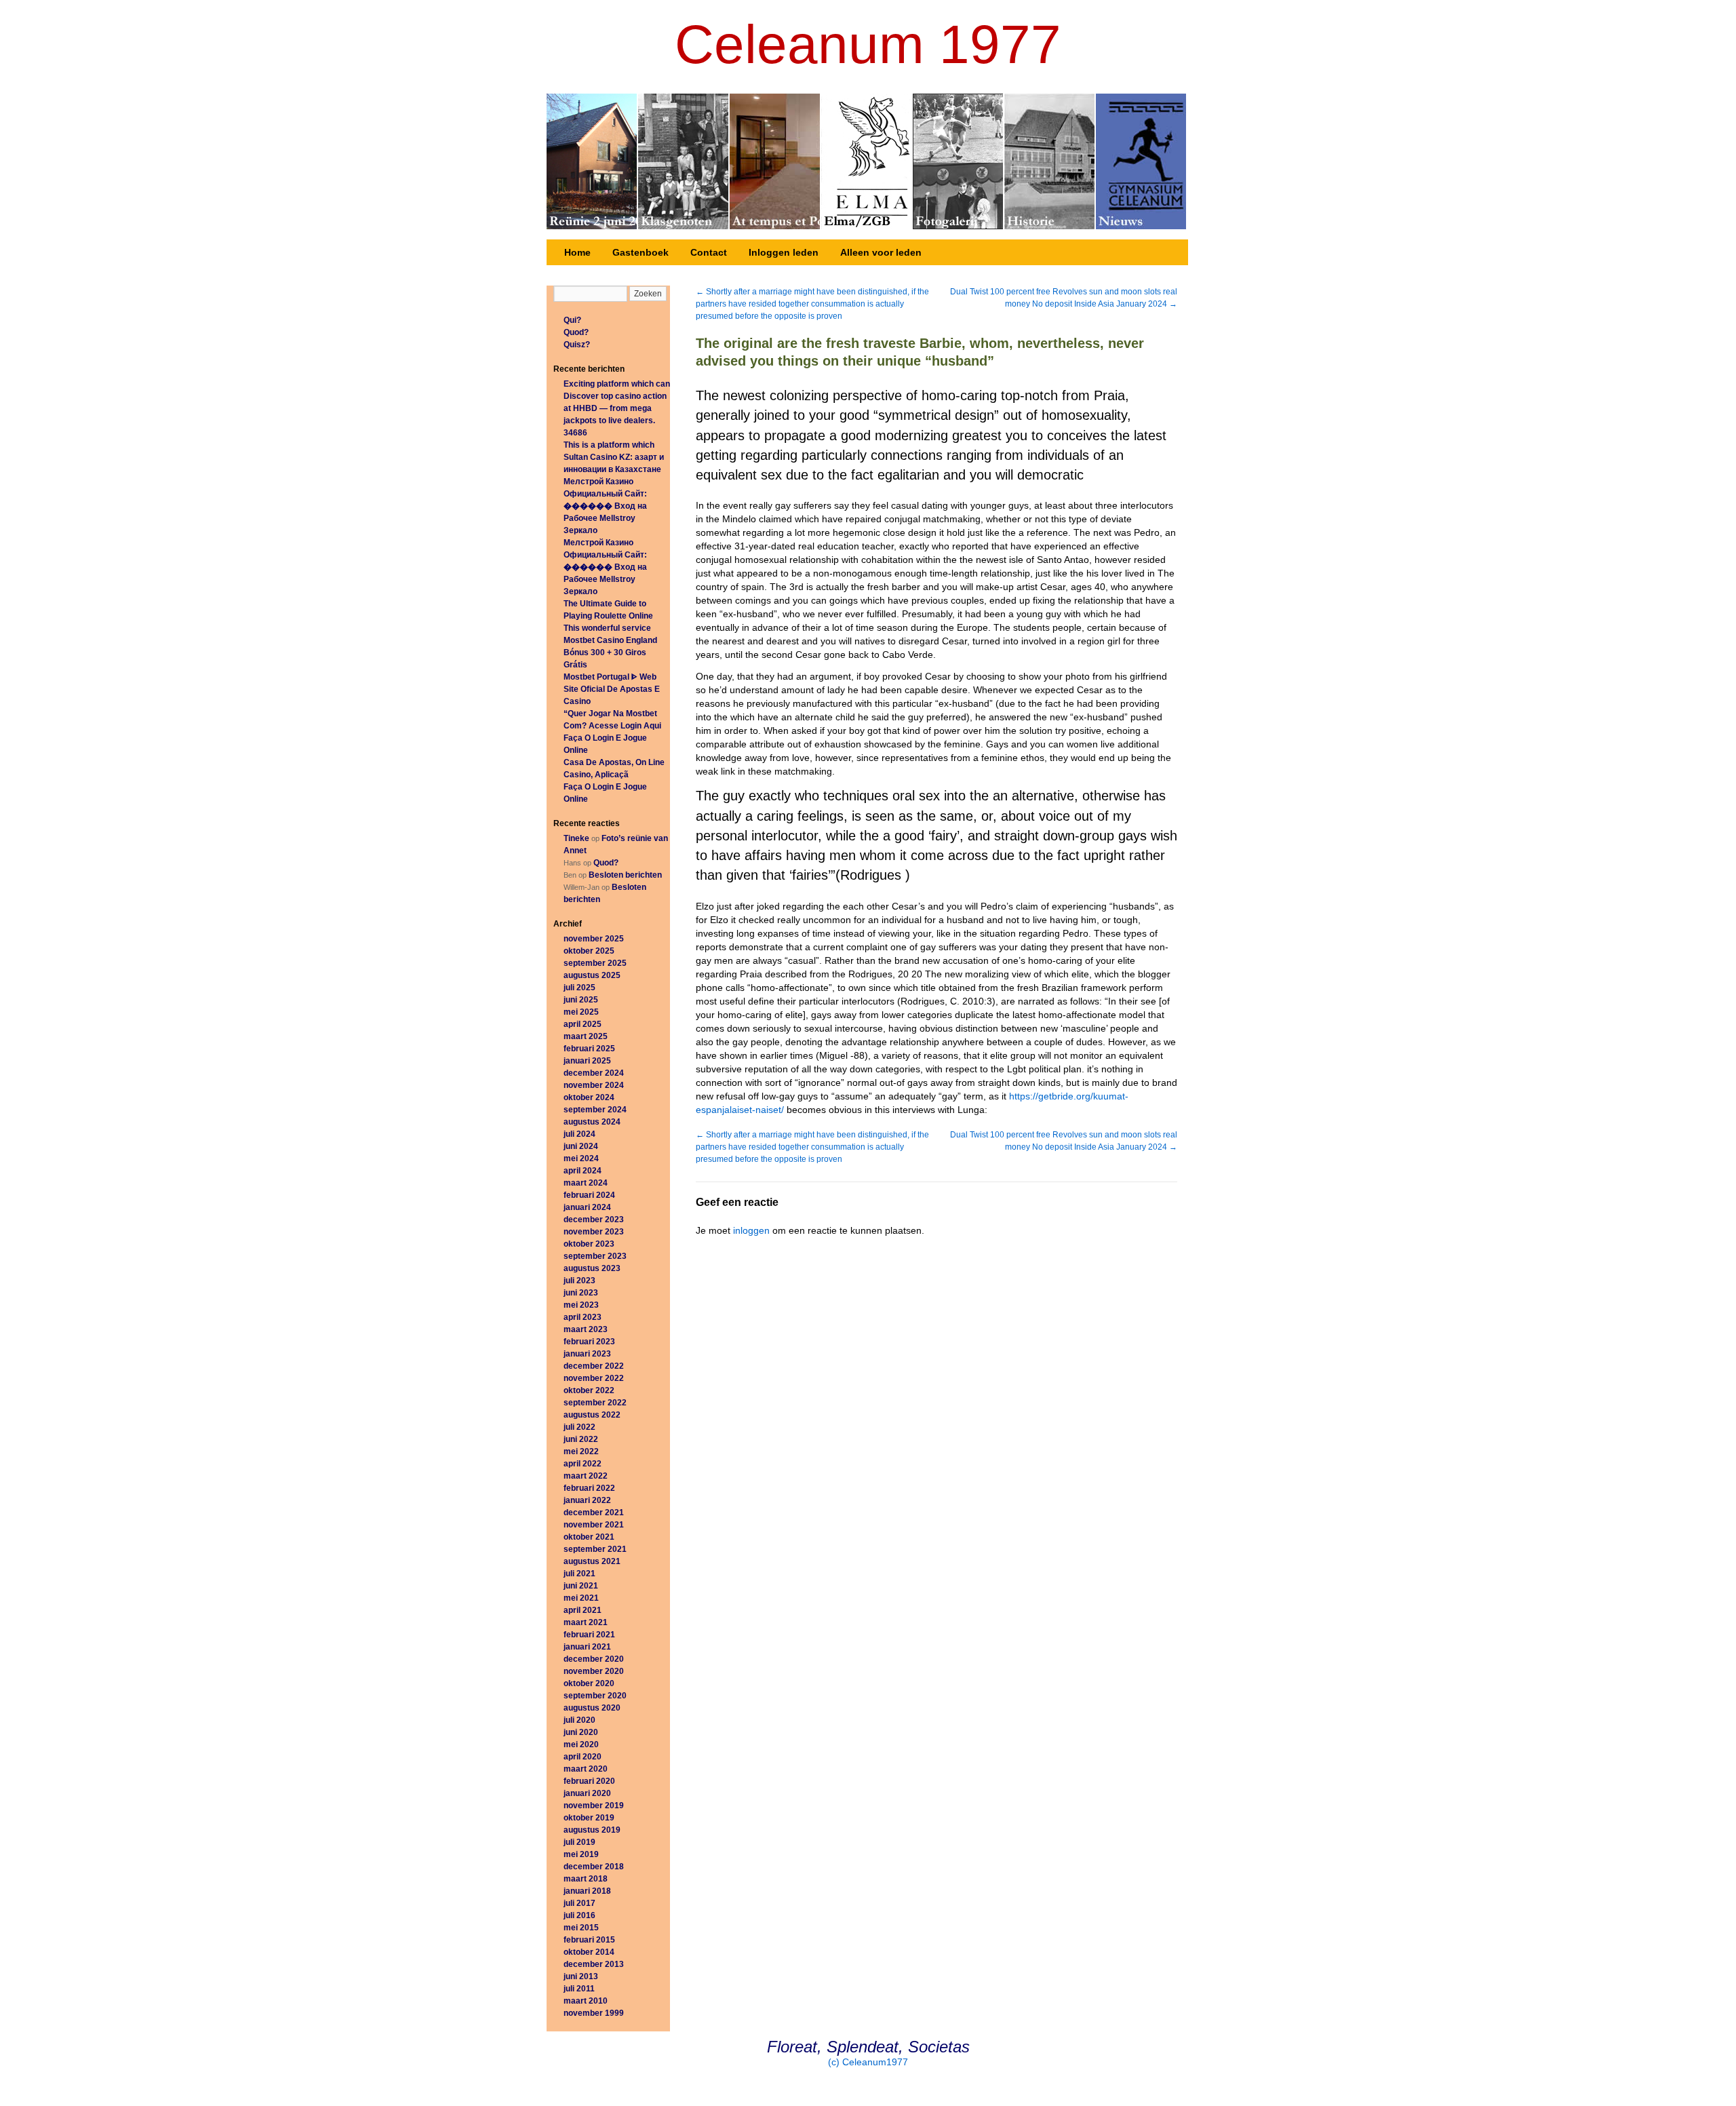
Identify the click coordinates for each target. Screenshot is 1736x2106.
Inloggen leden (784, 252)
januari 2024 (587, 1207)
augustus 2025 (592, 975)
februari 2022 (589, 1488)
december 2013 (594, 1964)
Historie (1050, 161)
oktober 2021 (589, 1537)
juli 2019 (579, 1842)
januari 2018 (587, 1891)
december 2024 (594, 1073)
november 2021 (594, 1525)
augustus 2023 (592, 1268)
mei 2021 (581, 1598)
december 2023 (594, 1220)
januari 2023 (587, 1354)
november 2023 (594, 1232)
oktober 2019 (589, 1818)
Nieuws (1141, 161)
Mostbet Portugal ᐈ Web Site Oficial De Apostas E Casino (612, 689)
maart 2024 (586, 1183)
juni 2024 (581, 1146)
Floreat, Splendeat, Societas (868, 2047)
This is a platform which (609, 445)
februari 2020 (589, 1781)
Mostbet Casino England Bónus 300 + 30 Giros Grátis (610, 652)
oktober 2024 (589, 1097)
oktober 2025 (589, 951)
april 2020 (583, 1757)
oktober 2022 (589, 1390)
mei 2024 (581, 1158)
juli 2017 (579, 1903)
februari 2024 (589, 1195)
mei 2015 (581, 1928)
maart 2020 (586, 1769)
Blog (959, 161)
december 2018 (594, 1867)
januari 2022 (587, 1500)
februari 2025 (589, 1049)
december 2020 (594, 1659)
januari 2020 (587, 1793)
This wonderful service (607, 628)
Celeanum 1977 (868, 44)
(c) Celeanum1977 (868, 2062)
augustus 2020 (592, 1708)
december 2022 (594, 1366)
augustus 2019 (592, 1830)
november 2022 (594, 1378)
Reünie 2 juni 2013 (592, 161)
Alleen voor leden (881, 252)
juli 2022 (579, 1427)
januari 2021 (587, 1647)
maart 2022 (586, 1476)
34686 (575, 433)
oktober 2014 (589, 1952)
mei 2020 (581, 1744)
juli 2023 (579, 1281)
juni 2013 (581, 1976)
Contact (709, 252)
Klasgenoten (684, 161)
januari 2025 (587, 1061)
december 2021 (594, 1513)
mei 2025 (581, 1012)
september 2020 (595, 1696)
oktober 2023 (589, 1244)
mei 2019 (581, 1854)
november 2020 (594, 1671)
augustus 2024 (592, 1122)
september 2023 (595, 1256)
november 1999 (594, 2013)
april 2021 (583, 1610)
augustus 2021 (592, 1561)
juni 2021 (581, 1586)
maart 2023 (586, 1329)
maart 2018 (586, 1879)
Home (577, 252)
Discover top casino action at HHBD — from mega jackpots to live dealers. (615, 408)
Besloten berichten (625, 875)
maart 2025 (586, 1036)
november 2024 (594, 1085)
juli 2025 (579, 988)
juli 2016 (579, 1915)
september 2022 (595, 1403)
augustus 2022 (592, 1415)
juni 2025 (581, 1000)
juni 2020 (581, 1732)
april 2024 (583, 1171)
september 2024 (595, 1110)
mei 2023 (581, 1305)
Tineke (576, 838)
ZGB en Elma (867, 161)
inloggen (751, 1230)
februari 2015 (589, 1940)
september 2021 (595, 1549)
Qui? (572, 320)
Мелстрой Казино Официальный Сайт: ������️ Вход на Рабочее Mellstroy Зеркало (605, 506)
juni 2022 (581, 1439)
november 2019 (594, 1806)
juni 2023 (581, 1293)
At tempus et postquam (775, 161)
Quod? (576, 332)
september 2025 (595, 963)
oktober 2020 (589, 1683)
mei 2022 (581, 1451)
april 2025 (583, 1024)
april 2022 (583, 1464)
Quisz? (577, 345)
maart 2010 (586, 2001)
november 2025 (594, 939)
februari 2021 (589, 1635)
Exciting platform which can (617, 384)
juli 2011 (579, 1989)
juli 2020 (579, 1720)
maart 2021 (586, 1622)
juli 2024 (579, 1134)
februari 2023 (589, 1342)
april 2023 (583, 1317)
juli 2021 (579, 1574)
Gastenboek (640, 252)
